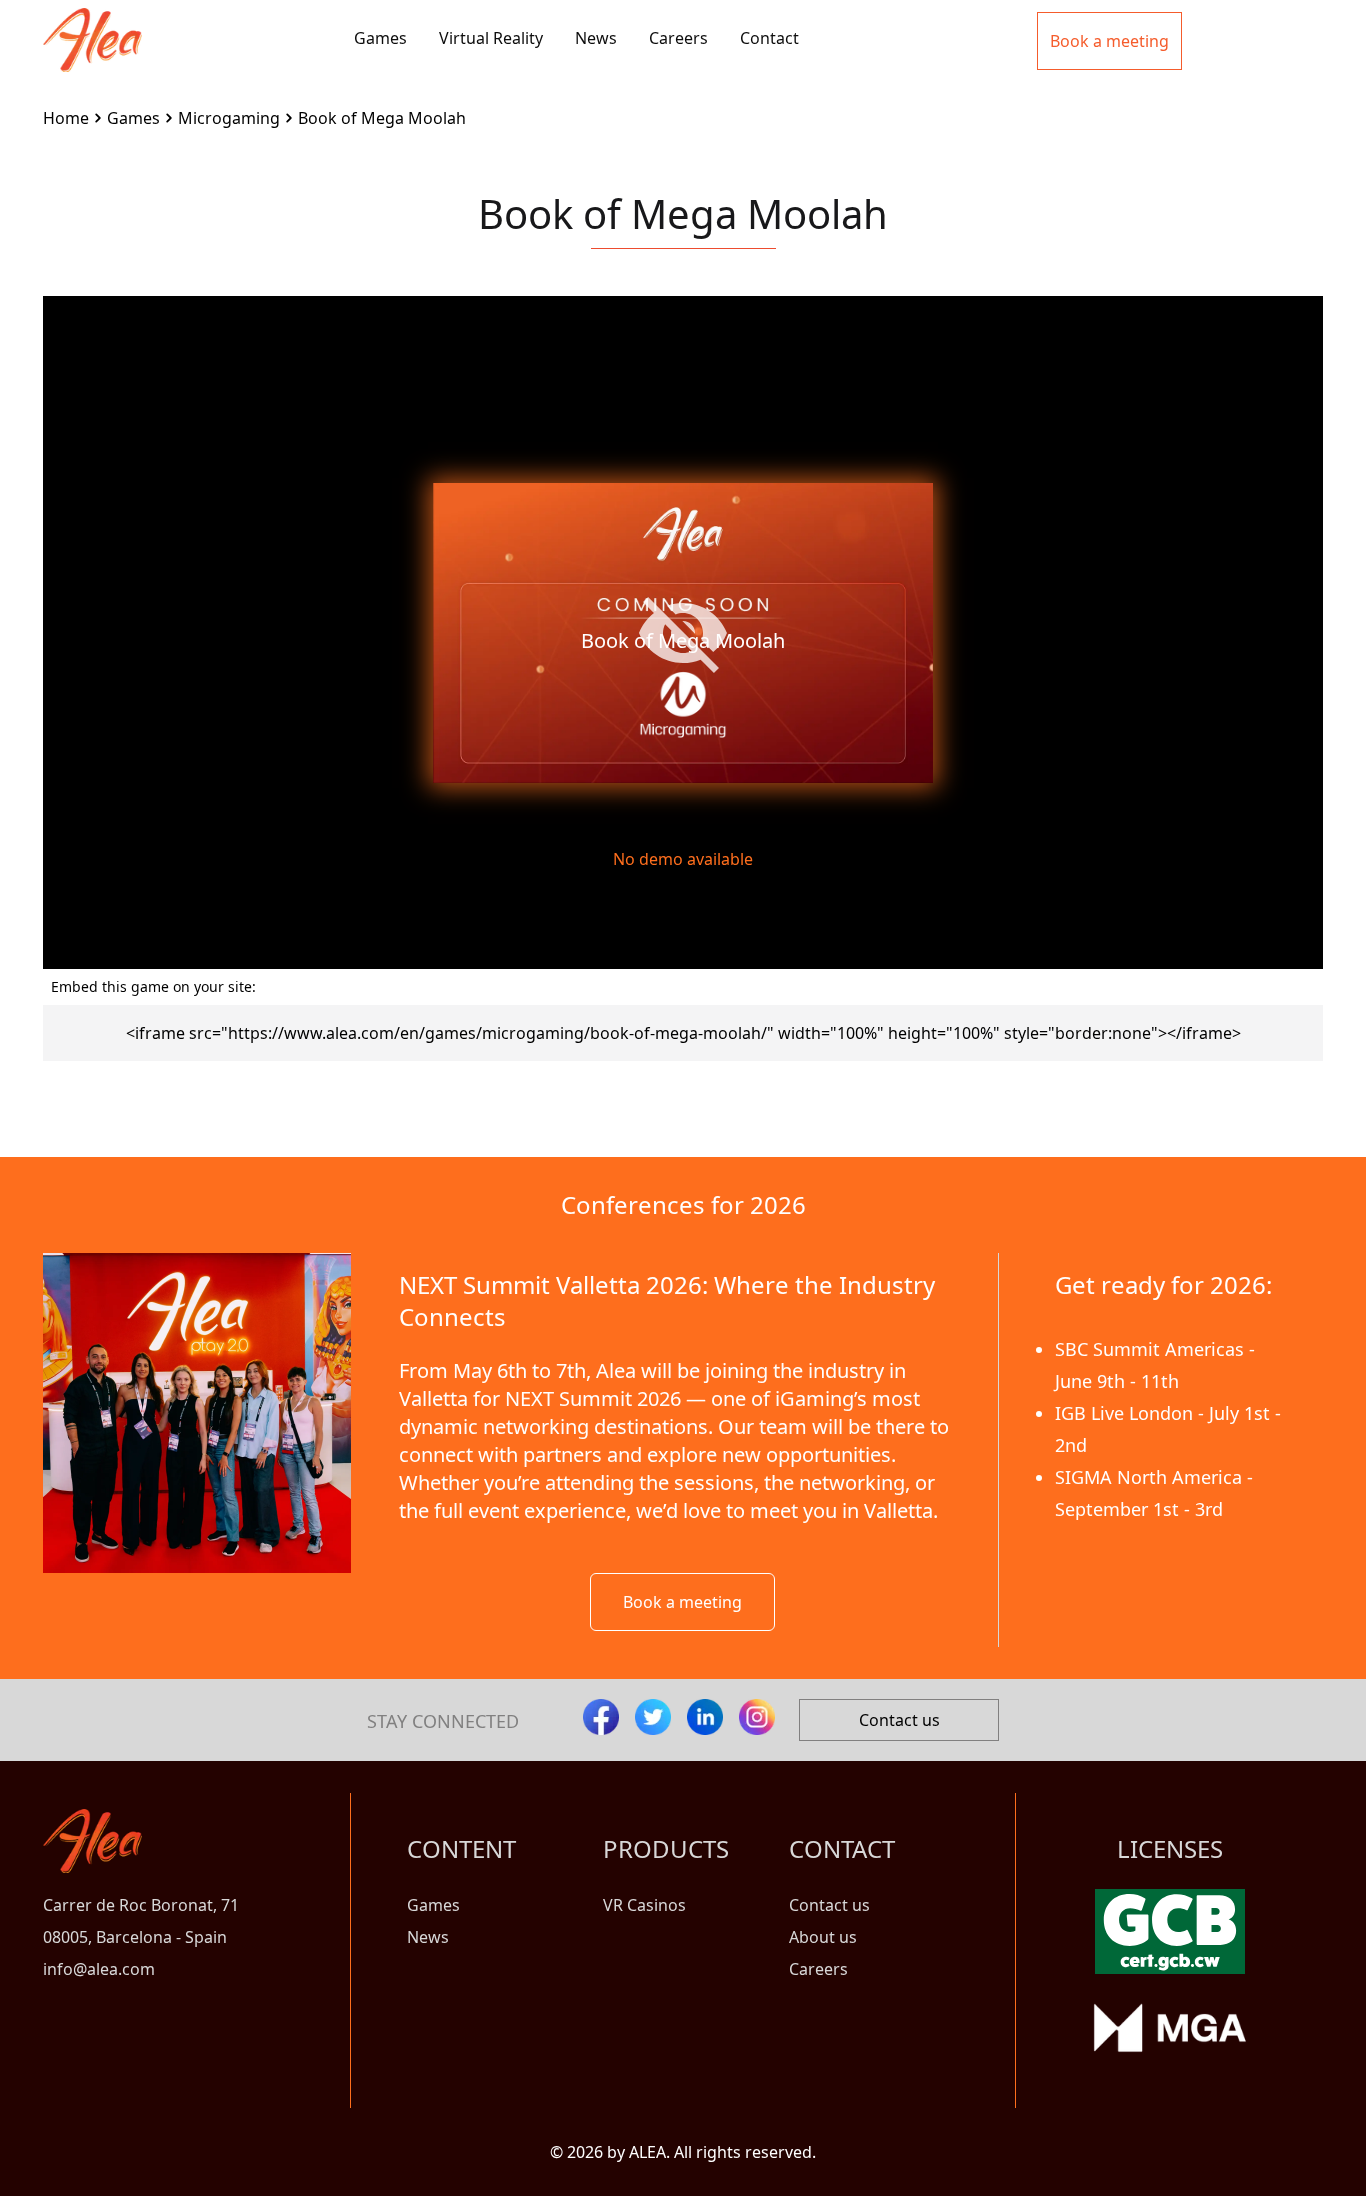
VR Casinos (644, 1905)
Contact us (899, 1720)
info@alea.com (99, 1969)
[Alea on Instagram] (757, 1717)
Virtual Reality (491, 38)
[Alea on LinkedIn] (705, 1717)
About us (823, 1937)
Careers (678, 38)
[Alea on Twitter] (653, 1717)
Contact (769, 38)
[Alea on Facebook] (601, 1717)
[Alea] (92, 24)
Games (380, 38)
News (596, 38)
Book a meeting (682, 1602)
